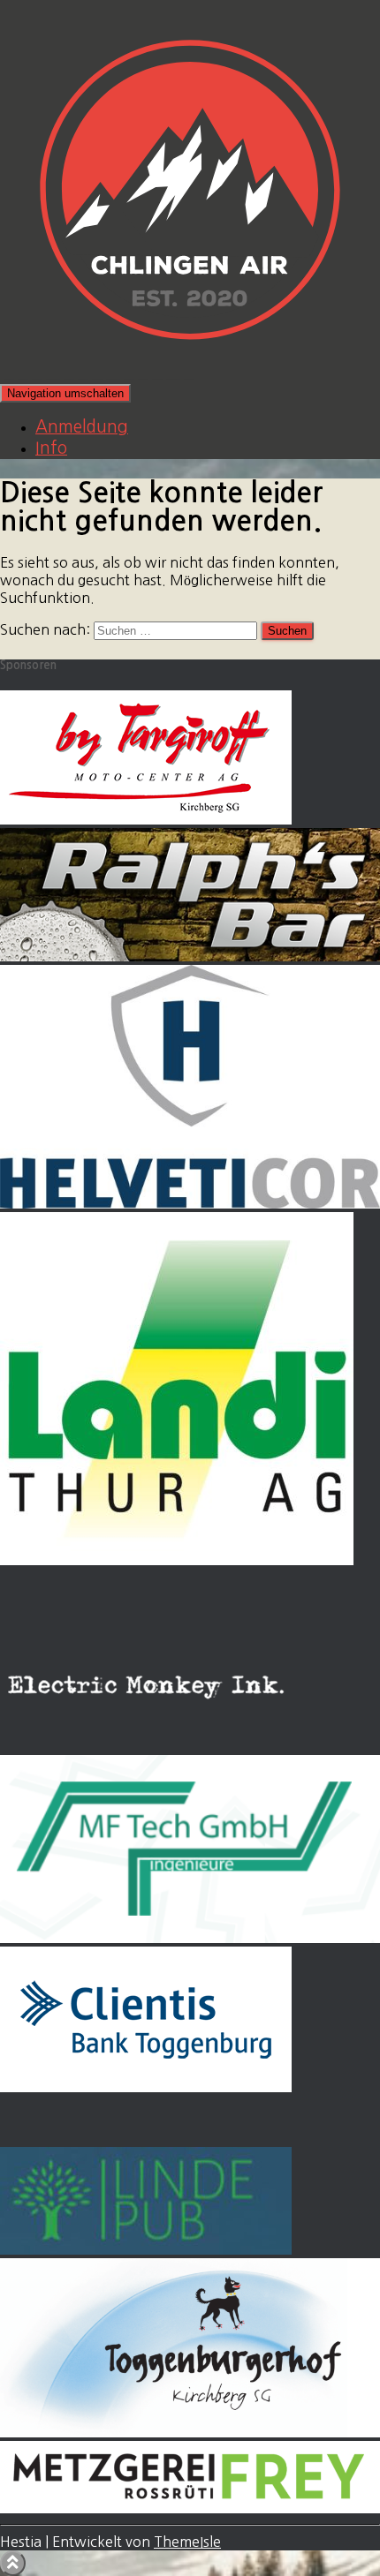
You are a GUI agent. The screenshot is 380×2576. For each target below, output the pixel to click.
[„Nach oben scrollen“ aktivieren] (13, 2563)
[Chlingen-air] (190, 374)
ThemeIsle (187, 2542)
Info (51, 448)
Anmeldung (82, 427)
